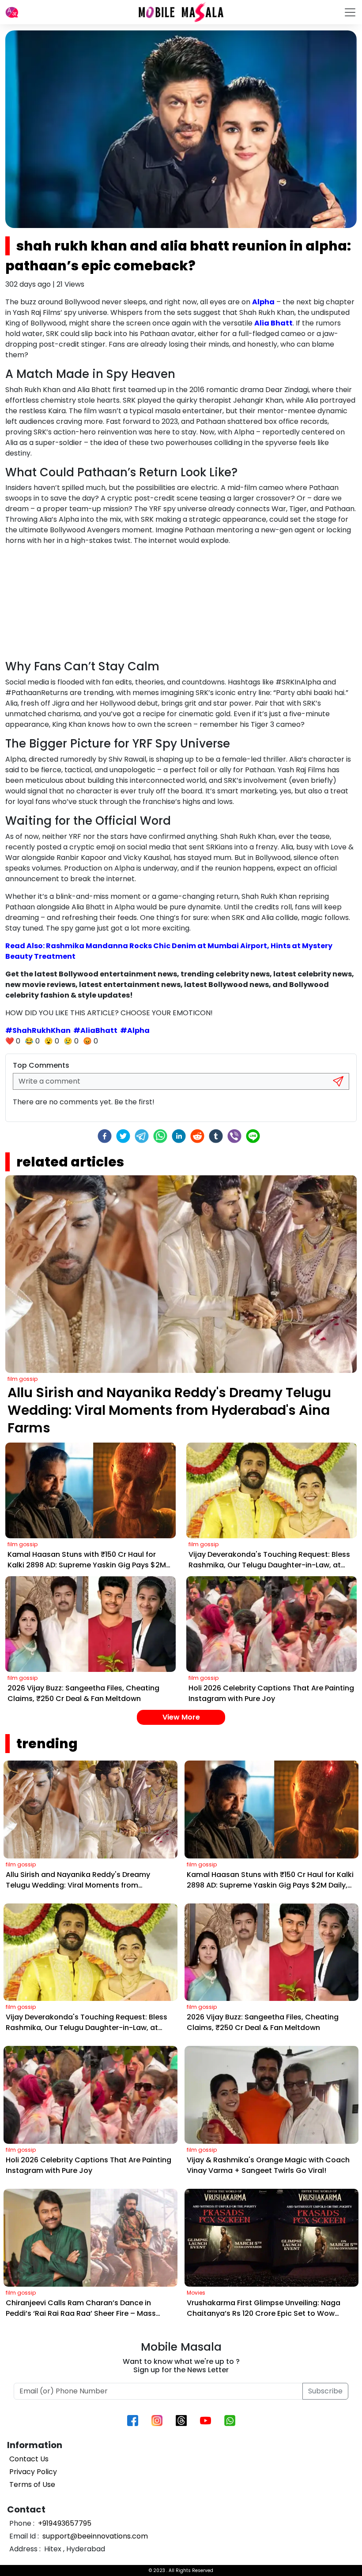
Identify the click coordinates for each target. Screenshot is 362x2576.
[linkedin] (179, 1136)
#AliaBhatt (95, 1030)
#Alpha (135, 1030)
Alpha (263, 302)
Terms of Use (32, 2484)
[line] (253, 1136)
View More (181, 1717)
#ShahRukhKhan (38, 1030)
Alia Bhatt (273, 323)
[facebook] (105, 1136)
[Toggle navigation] (350, 12)
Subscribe (325, 2391)
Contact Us (29, 2459)
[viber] (234, 1136)
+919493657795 (64, 2523)
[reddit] (197, 1136)
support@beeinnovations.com (94, 2536)
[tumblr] (216, 1136)
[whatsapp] (160, 1136)
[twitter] (123, 1136)
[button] (12, 12)
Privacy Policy (33, 2472)
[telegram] (142, 1136)
